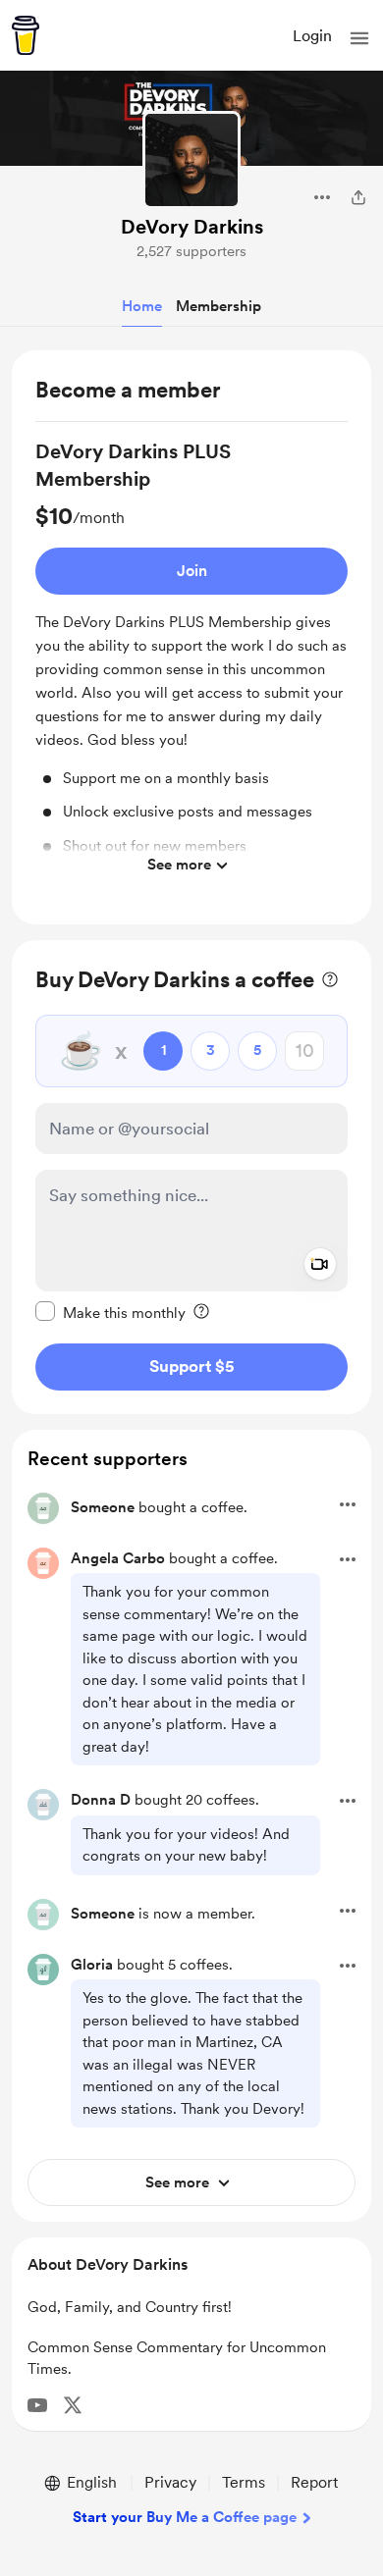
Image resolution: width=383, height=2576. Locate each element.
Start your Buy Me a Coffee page (185, 2517)
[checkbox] (110, 1312)
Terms (244, 2482)
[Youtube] (37, 2405)
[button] (359, 38)
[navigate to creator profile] (191, 160)
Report (314, 2482)
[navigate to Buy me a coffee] (26, 35)
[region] (191, 637)
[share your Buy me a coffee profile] (358, 197)
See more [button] (179, 865)
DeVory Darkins (192, 227)
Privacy (170, 2482)
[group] (191, 661)
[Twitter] (73, 2405)
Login (312, 36)
